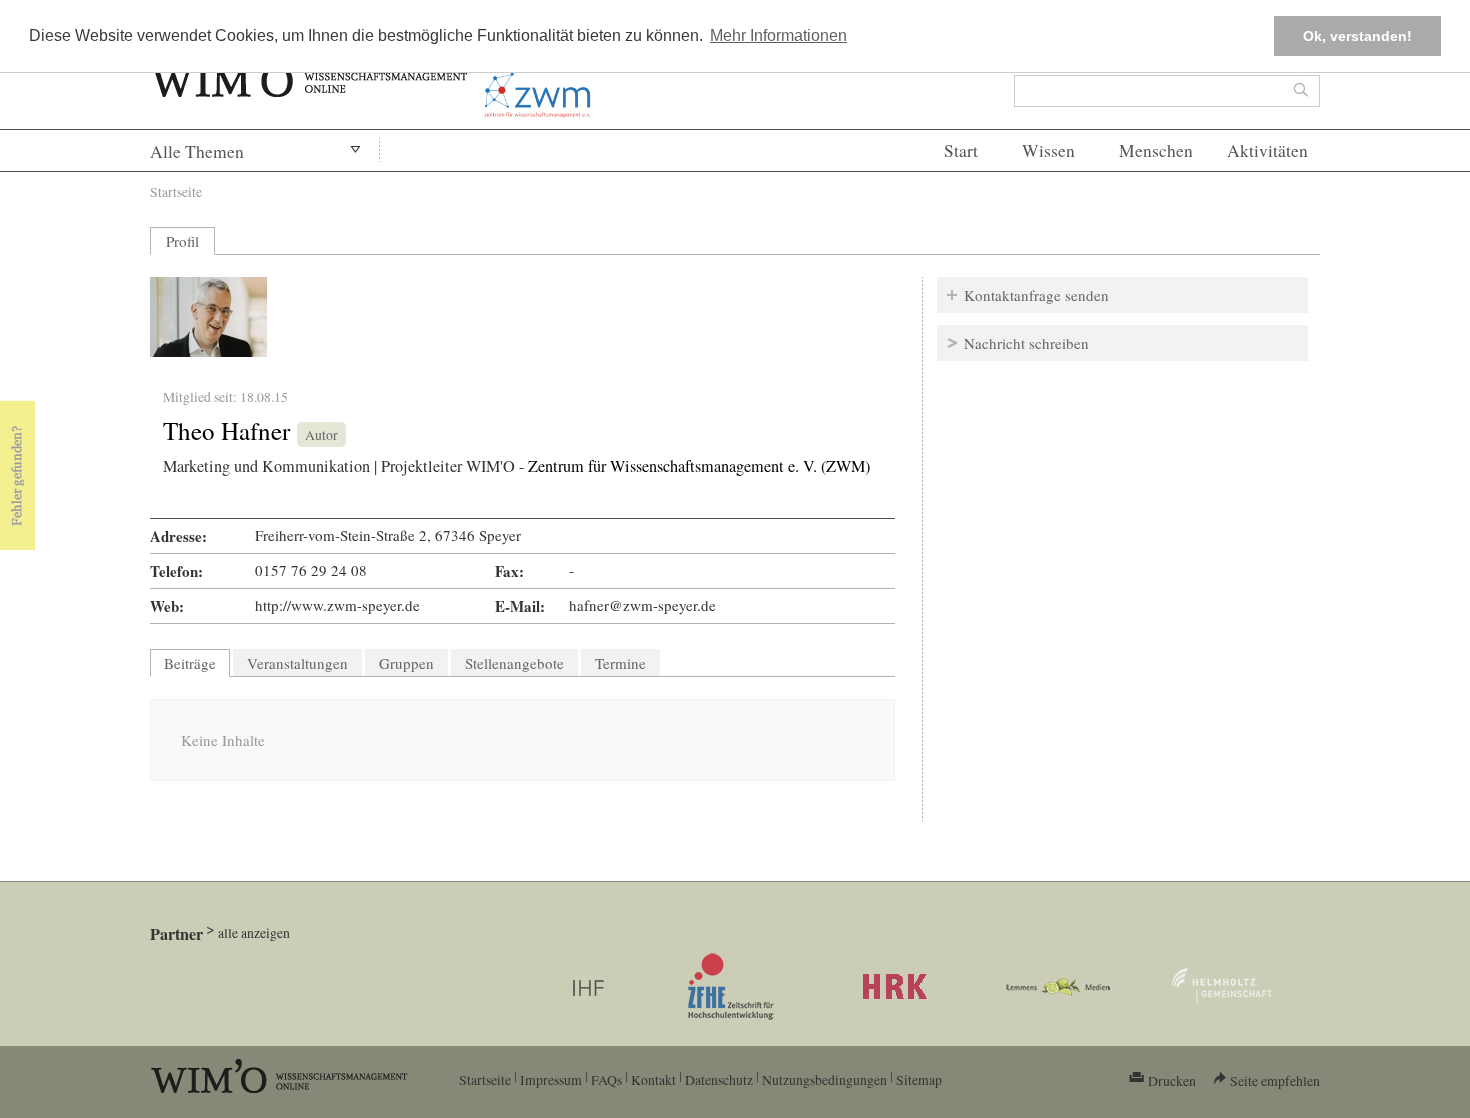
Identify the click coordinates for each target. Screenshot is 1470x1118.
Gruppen (406, 663)
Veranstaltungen (297, 663)
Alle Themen (197, 151)
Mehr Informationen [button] (778, 35)
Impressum (551, 1079)
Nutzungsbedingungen (824, 1079)
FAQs (606, 1079)
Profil (182, 241)
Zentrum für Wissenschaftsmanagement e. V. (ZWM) (699, 466)
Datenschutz (719, 1079)
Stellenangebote (514, 663)
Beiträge (197, 663)
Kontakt (653, 1079)
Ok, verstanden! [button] (1357, 36)
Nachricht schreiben (1026, 343)
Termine (620, 663)
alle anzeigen (254, 932)
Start (961, 150)
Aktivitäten (1267, 150)
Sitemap (919, 1079)
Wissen (1048, 150)
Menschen (1156, 150)
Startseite (176, 191)
